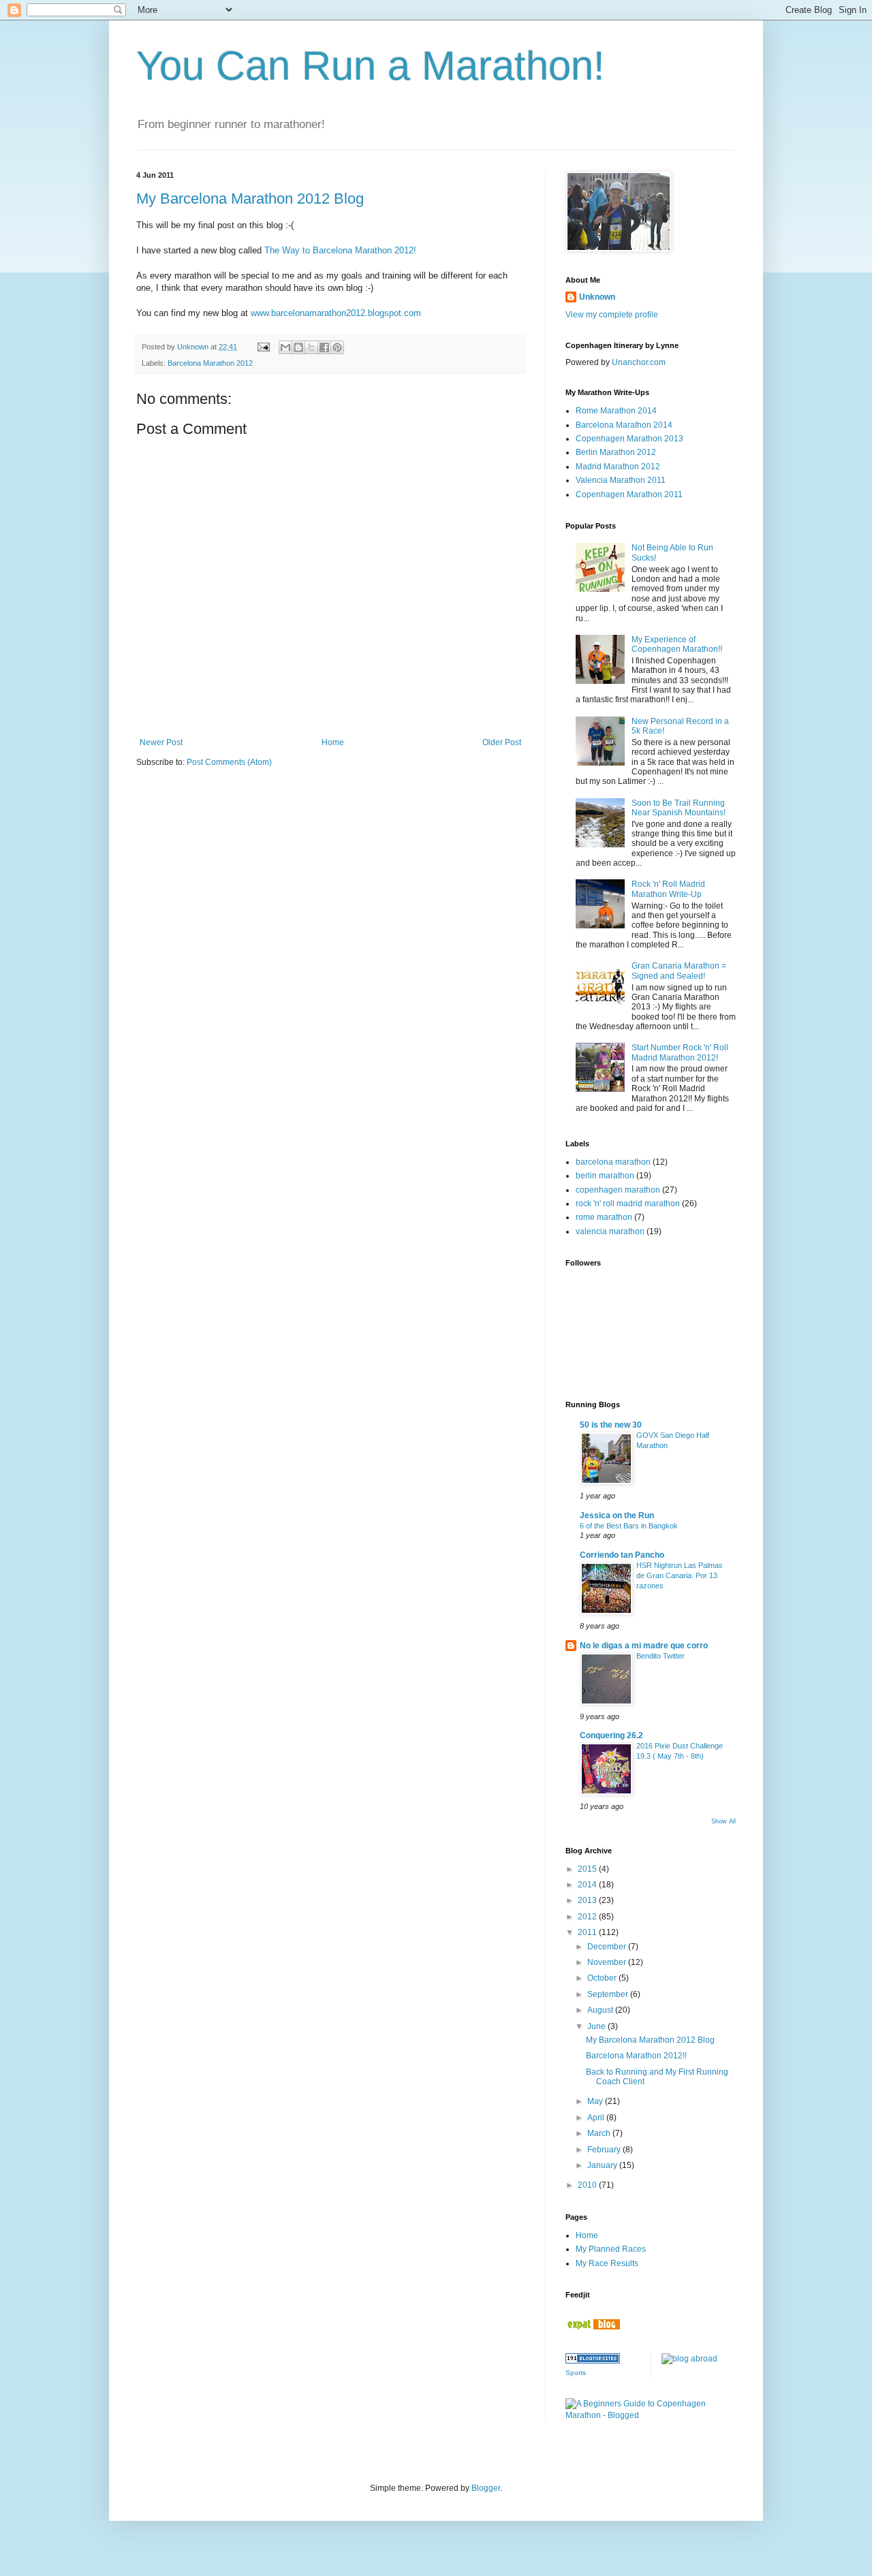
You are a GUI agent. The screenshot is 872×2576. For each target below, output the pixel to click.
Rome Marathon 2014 (616, 411)
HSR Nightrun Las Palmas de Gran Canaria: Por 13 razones (680, 1575)
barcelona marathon (613, 1162)
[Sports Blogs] (593, 2361)
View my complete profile (612, 315)
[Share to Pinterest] (337, 347)
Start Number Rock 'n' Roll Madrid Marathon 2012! (680, 1052)
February (605, 2150)
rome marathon (604, 1217)
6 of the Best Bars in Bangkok (629, 1526)
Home (333, 742)
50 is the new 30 (611, 1425)
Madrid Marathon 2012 (618, 467)
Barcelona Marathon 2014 (624, 425)
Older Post (502, 742)
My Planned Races (611, 2249)
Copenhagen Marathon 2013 (629, 439)
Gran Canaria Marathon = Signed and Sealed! (679, 971)
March (600, 2133)
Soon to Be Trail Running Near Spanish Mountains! (679, 808)
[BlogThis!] (298, 347)
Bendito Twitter (660, 1656)
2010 (588, 2185)
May (596, 2101)
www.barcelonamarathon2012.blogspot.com (336, 313)
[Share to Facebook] (324, 347)
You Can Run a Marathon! (371, 66)
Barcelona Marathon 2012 (210, 363)
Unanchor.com (639, 362)
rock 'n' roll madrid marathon (628, 1204)
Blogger (486, 2488)
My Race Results (607, 2263)
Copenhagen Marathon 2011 (629, 494)
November (608, 1962)
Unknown (597, 297)
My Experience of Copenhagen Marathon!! (677, 644)
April (597, 2118)
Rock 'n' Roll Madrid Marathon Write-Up (668, 889)
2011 (588, 1932)
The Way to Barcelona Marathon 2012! (340, 250)
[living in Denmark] (593, 2327)
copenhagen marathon (618, 1190)
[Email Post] (263, 347)
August (601, 2010)
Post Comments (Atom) (229, 762)
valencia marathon (610, 1231)
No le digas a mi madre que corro (644, 1646)
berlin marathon (605, 1176)
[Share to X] (311, 347)
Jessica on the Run (617, 1515)
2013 (588, 1900)
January (603, 2165)
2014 (588, 1885)
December (608, 1947)
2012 (588, 1917)
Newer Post (161, 742)
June (597, 2026)
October (603, 1978)
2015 (588, 1869)
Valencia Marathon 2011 (621, 480)
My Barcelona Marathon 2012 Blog (250, 199)
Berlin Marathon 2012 (616, 452)
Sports (576, 2373)
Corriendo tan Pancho (622, 1555)
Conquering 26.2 (611, 1735)
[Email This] (285, 347)
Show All (723, 1821)
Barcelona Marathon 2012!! (636, 2056)
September (609, 1994)
